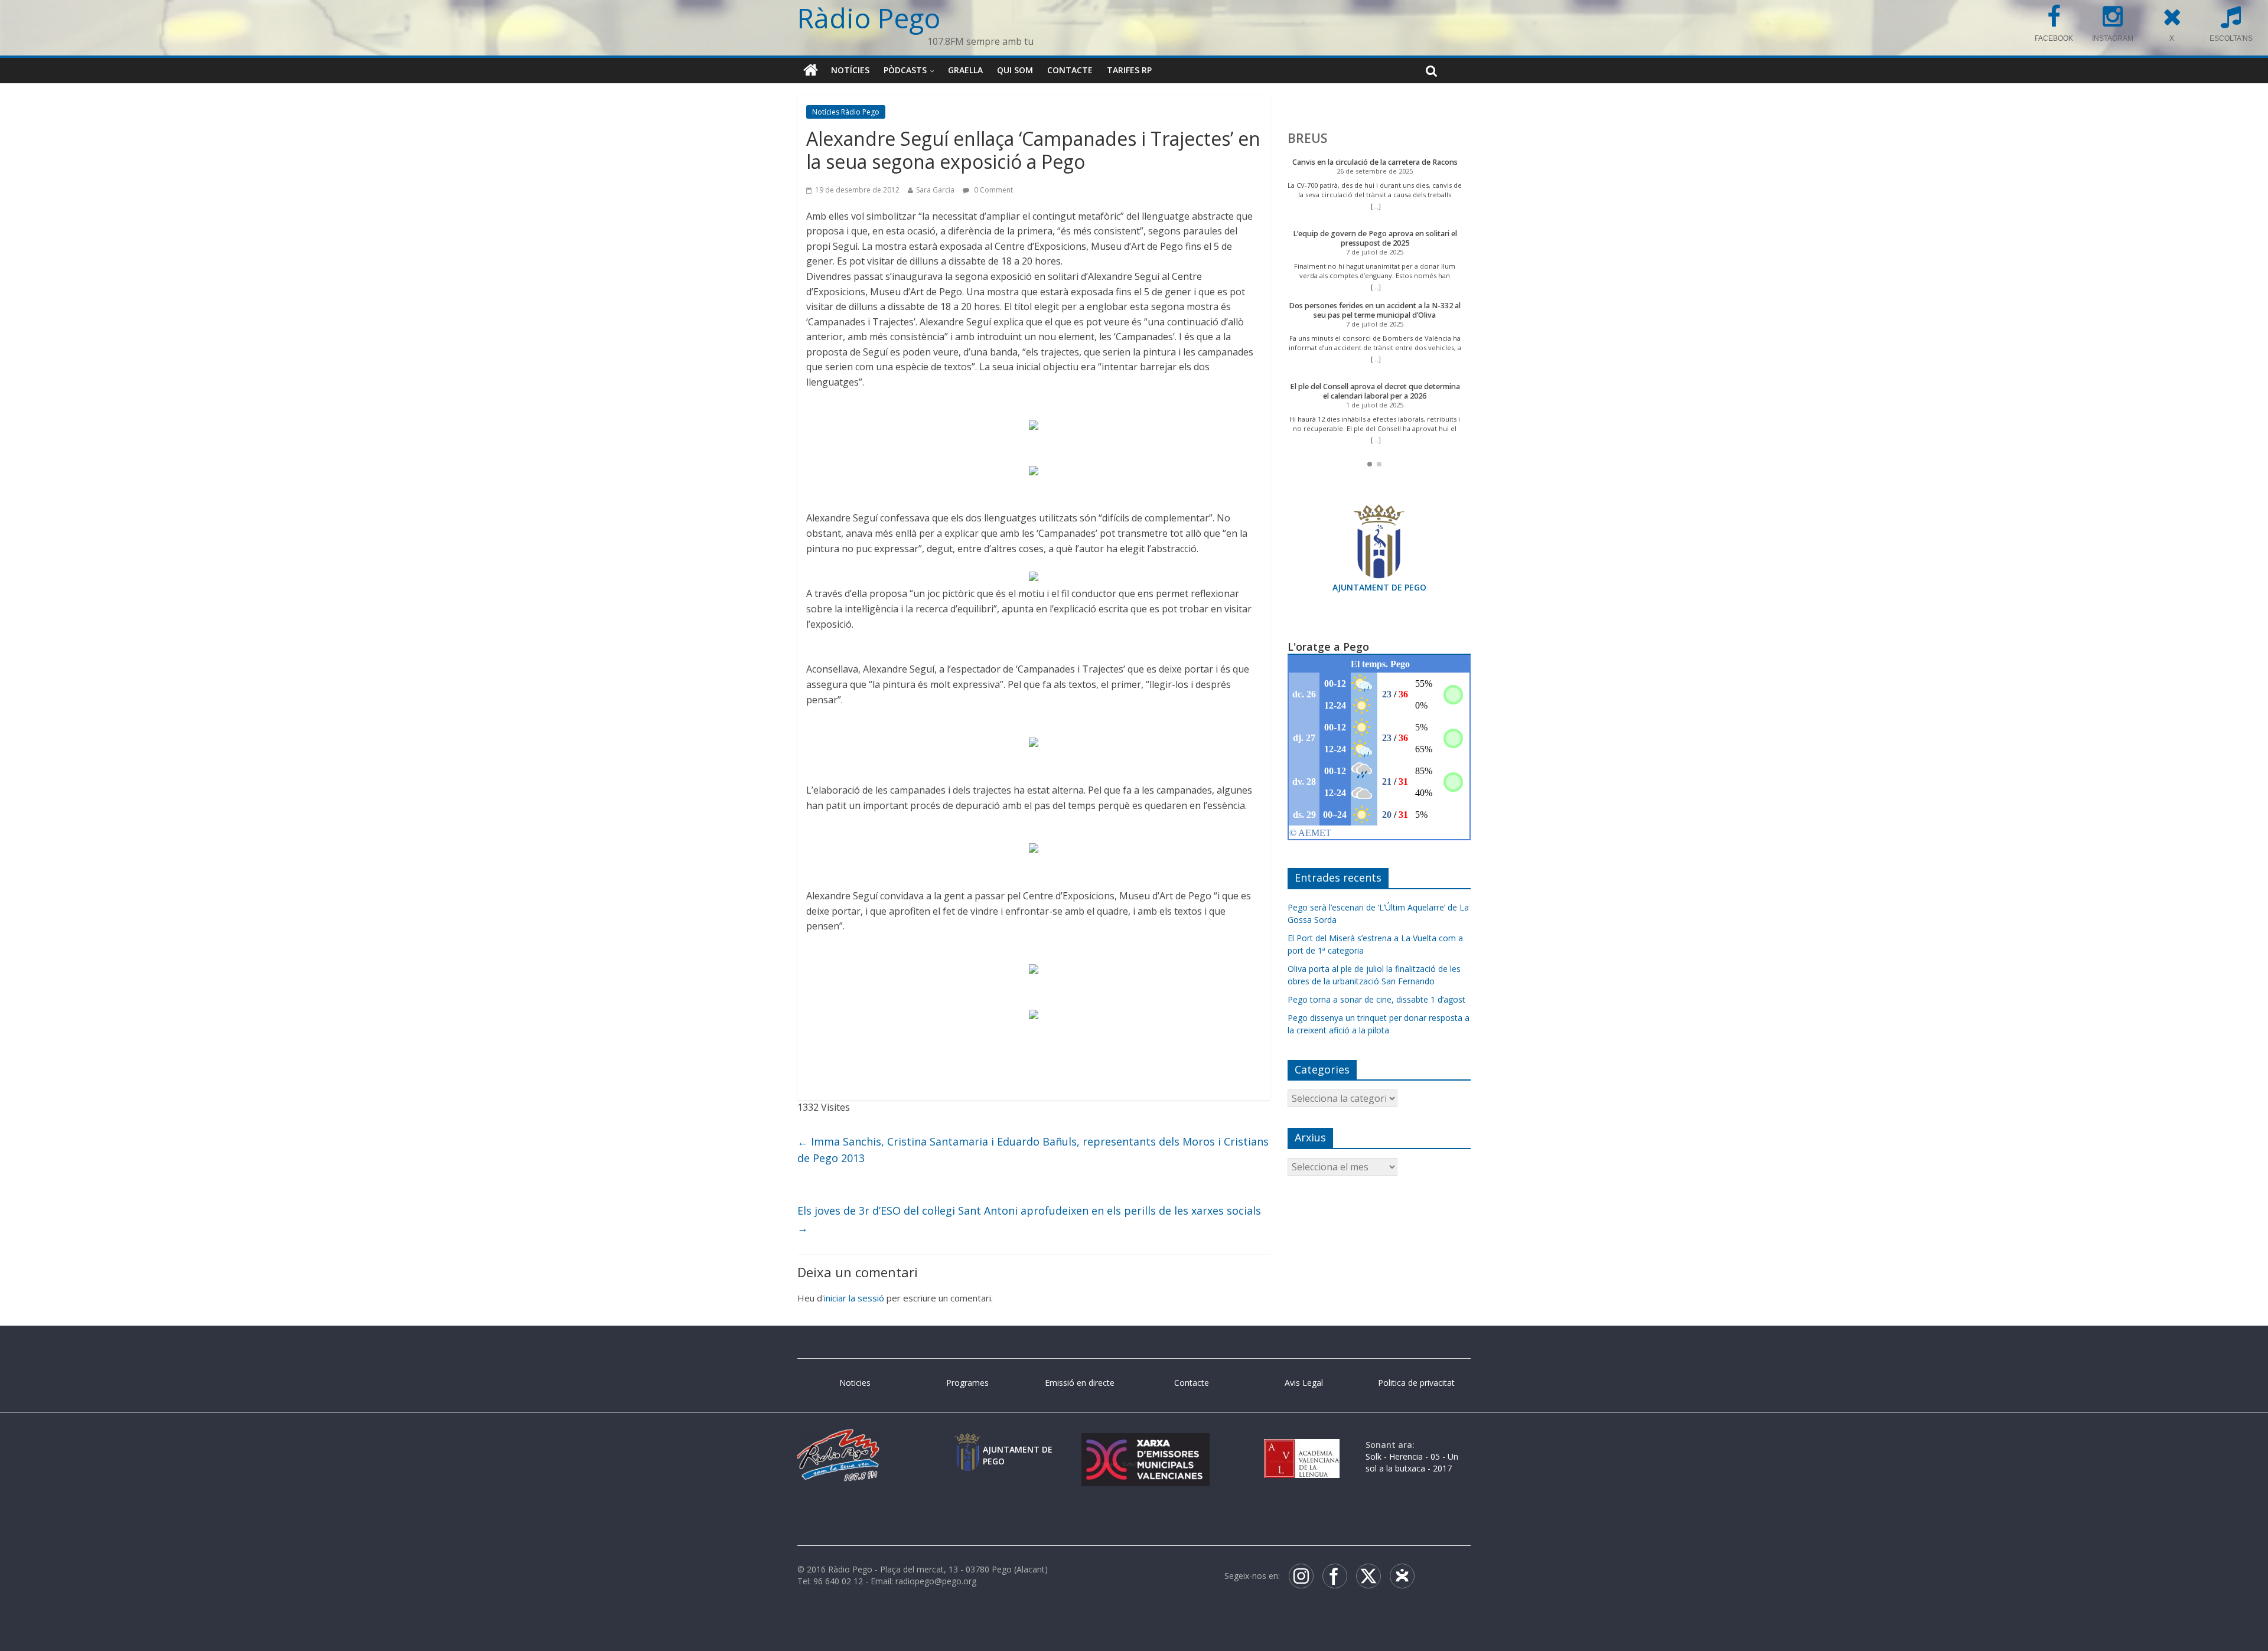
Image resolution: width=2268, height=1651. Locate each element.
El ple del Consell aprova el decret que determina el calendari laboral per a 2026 (1375, 391)
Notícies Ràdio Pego (846, 112)
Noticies (855, 1383)
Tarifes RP (1129, 70)
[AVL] (1302, 1445)
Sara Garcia (935, 190)
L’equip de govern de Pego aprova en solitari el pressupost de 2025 (1375, 238)
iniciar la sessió (854, 1298)
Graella (965, 70)
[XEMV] (1145, 1445)
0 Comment (993, 190)
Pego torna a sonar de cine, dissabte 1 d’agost (1376, 999)
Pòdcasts (905, 70)
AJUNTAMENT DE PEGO (1379, 587)
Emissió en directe (1080, 1383)
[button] (1370, 464)
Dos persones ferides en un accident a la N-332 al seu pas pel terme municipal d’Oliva (1375, 310)
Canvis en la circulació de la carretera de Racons (1375, 162)
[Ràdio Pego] (811, 70)
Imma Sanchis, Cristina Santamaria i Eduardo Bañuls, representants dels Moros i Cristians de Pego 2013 (1033, 1150)
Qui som (1015, 70)
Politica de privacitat (1416, 1383)
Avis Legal (1304, 1383)
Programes (967, 1383)
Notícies (850, 70)
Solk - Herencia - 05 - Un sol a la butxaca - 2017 (1412, 1462)
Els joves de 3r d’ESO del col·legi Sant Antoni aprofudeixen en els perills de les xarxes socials (1029, 1219)
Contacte (1070, 70)
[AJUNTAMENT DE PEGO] (967, 1445)
